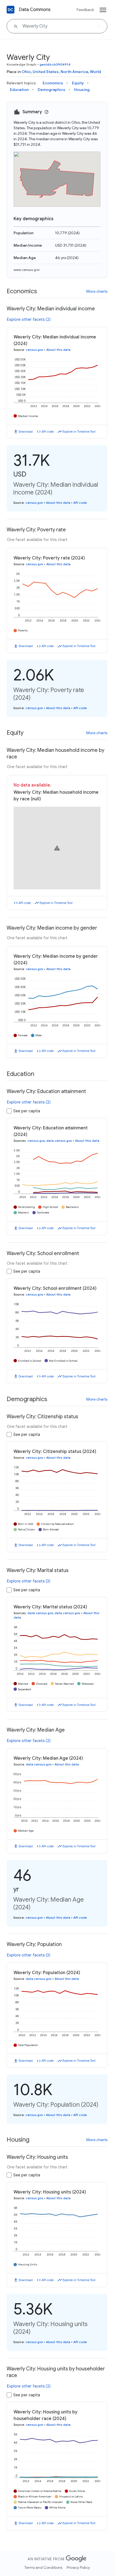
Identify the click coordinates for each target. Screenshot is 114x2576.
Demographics (51, 90)
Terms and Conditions (43, 2567)
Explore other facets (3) (29, 1581)
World (95, 72)
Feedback (85, 10)
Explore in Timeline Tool (79, 432)
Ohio (26, 72)
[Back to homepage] (11, 10)
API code (48, 432)
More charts (97, 291)
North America (74, 72)
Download (26, 432)
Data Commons (35, 10)
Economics (53, 83)
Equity (78, 83)
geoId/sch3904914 (55, 64)
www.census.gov (27, 270)
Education (19, 90)
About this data (58, 350)
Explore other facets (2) (29, 319)
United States (46, 72)
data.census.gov (59, 1141)
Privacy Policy (78, 2567)
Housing (82, 90)
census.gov (34, 350)
